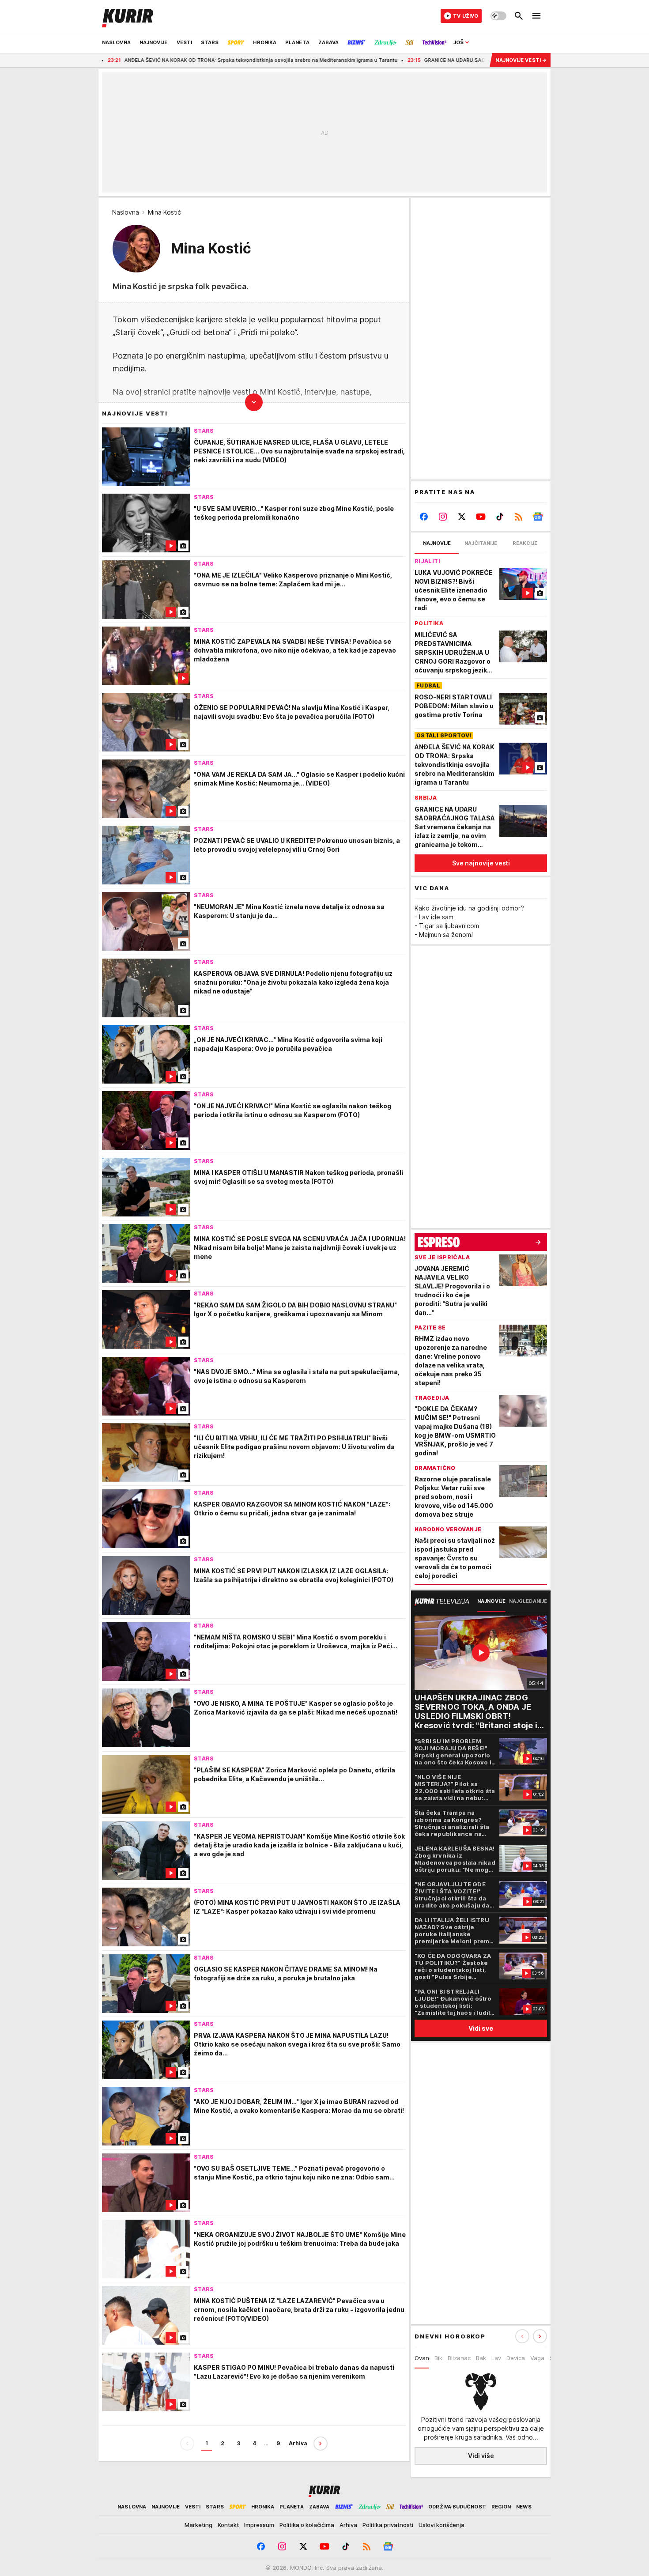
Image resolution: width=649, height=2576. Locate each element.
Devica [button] (516, 2358)
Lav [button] (496, 2358)
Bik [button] (438, 2358)
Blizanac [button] (459, 2358)
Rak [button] (481, 2358)
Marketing (198, 2525)
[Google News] (538, 517)
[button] (540, 2336)
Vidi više (481, 2456)
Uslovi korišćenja (441, 2525)
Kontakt (228, 2525)
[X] (462, 517)
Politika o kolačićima (307, 2525)
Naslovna (126, 212)
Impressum (259, 2525)
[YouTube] (481, 517)
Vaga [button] (537, 2358)
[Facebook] (424, 517)
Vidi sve (481, 2028)
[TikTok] (500, 517)
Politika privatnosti (388, 2525)
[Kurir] (128, 16)
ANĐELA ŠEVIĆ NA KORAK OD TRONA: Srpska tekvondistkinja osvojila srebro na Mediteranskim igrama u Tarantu (167, 60)
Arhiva (298, 2443)
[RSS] (519, 517)
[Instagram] (443, 517)
